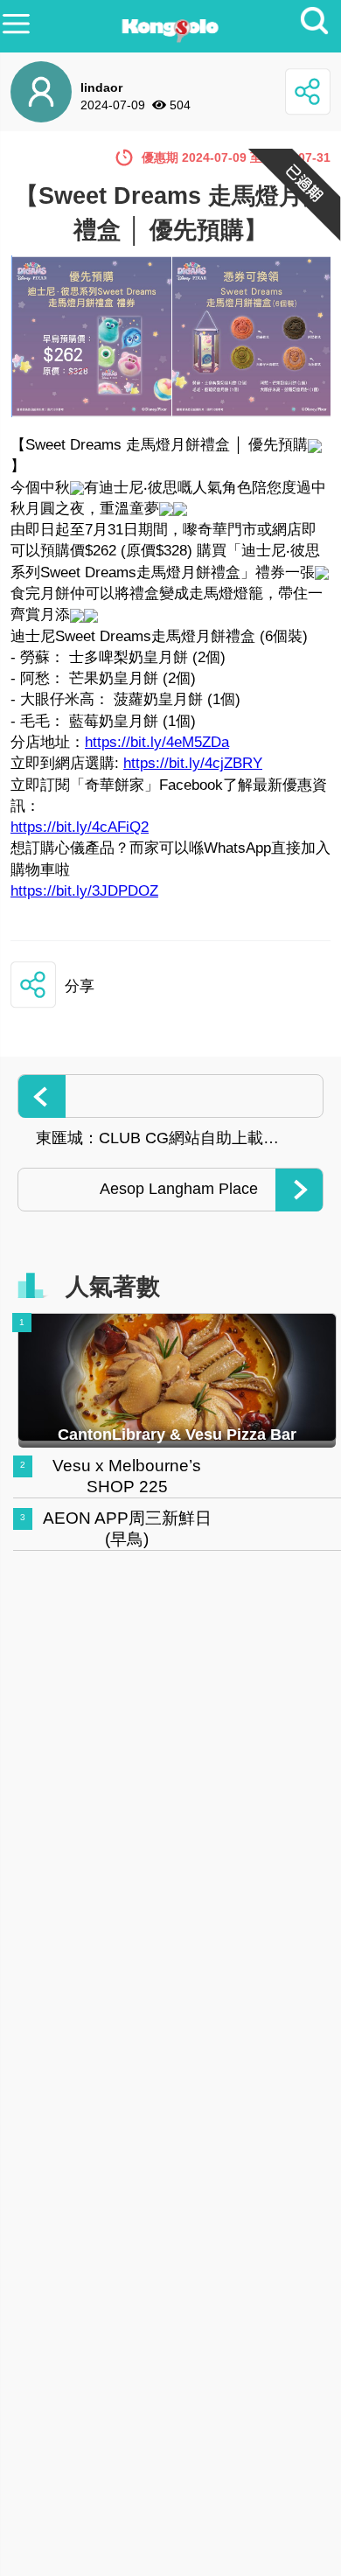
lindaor (101, 87)
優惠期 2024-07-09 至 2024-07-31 (236, 157)
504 (180, 105)
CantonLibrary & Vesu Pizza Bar (177, 1435)
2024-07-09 (113, 105)
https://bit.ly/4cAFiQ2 (80, 827)
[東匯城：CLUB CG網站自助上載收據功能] (170, 1096)
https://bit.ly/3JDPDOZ (84, 891)
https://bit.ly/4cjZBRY (193, 763)
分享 (80, 986)
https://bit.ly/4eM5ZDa (157, 742)
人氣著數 (113, 1287)
